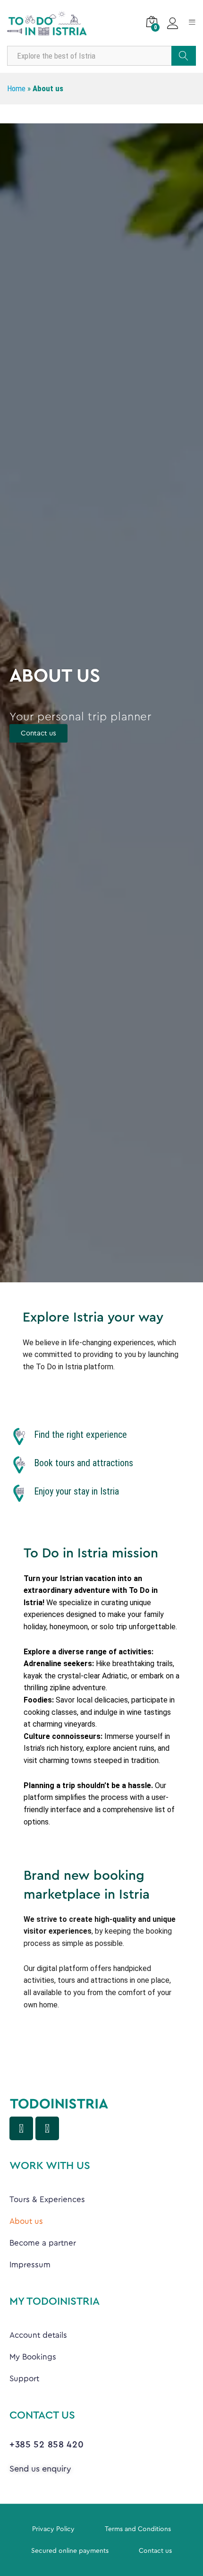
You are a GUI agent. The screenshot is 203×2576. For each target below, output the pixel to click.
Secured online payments (70, 2551)
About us (26, 2221)
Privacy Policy (53, 2529)
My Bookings (33, 2357)
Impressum (30, 2265)
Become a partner (43, 2243)
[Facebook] (21, 2128)
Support (24, 2379)
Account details (38, 2335)
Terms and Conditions (138, 2529)
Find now (184, 56)
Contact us (155, 2551)
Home (16, 88)
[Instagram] (47, 2128)
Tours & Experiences (47, 2200)
